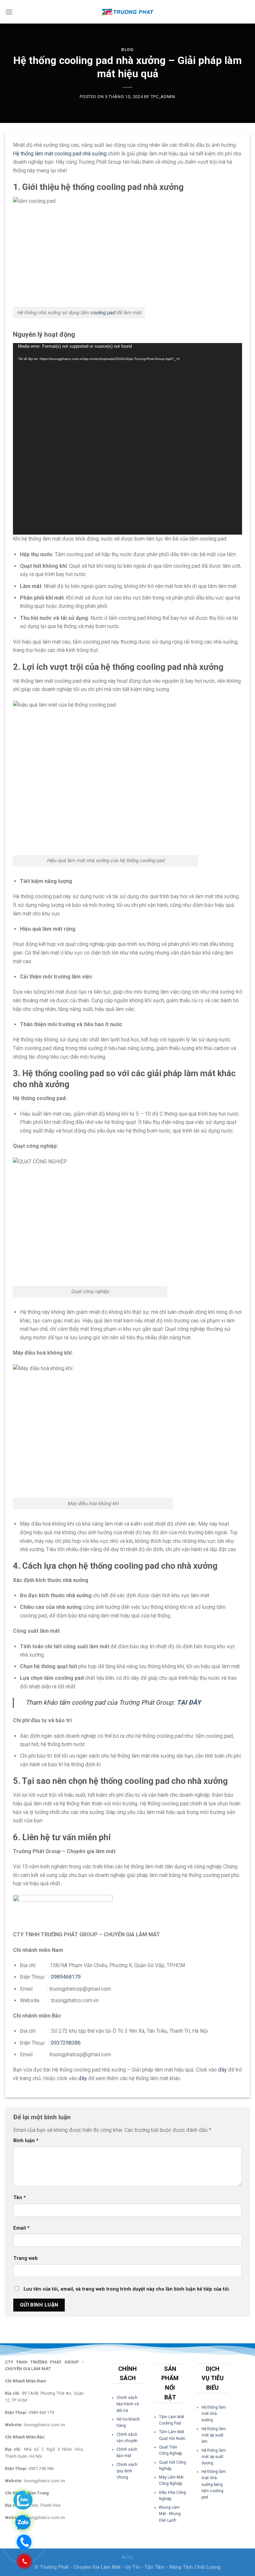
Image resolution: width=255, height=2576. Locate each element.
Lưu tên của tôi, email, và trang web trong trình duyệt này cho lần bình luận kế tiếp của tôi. (127, 2289)
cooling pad (103, 313)
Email (21, 2228)
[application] (127, 439)
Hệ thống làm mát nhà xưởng (214, 2414)
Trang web (26, 2258)
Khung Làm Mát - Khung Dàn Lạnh (170, 2514)
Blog (127, 50)
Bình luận (26, 2141)
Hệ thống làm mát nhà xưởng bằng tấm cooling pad (214, 2484)
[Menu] (9, 12)
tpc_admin (163, 97)
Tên (20, 2198)
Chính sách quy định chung (127, 2471)
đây (222, 2070)
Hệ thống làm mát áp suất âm (214, 2435)
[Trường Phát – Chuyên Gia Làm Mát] (127, 12)
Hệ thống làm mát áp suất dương (214, 2457)
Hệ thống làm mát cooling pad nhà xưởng (60, 154)
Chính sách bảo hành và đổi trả (128, 2404)
